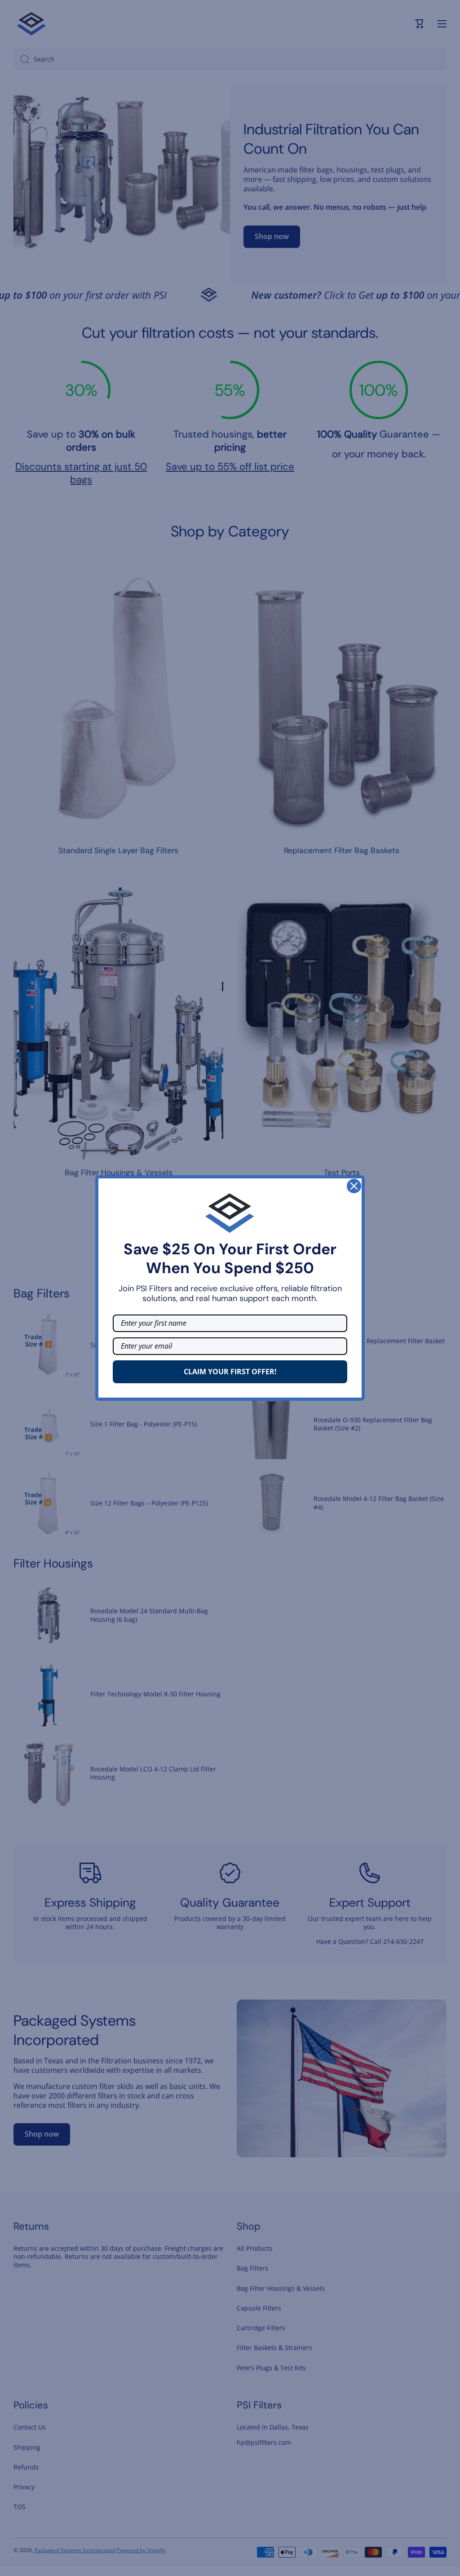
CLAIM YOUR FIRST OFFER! (230, 1372)
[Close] (354, 1186)
